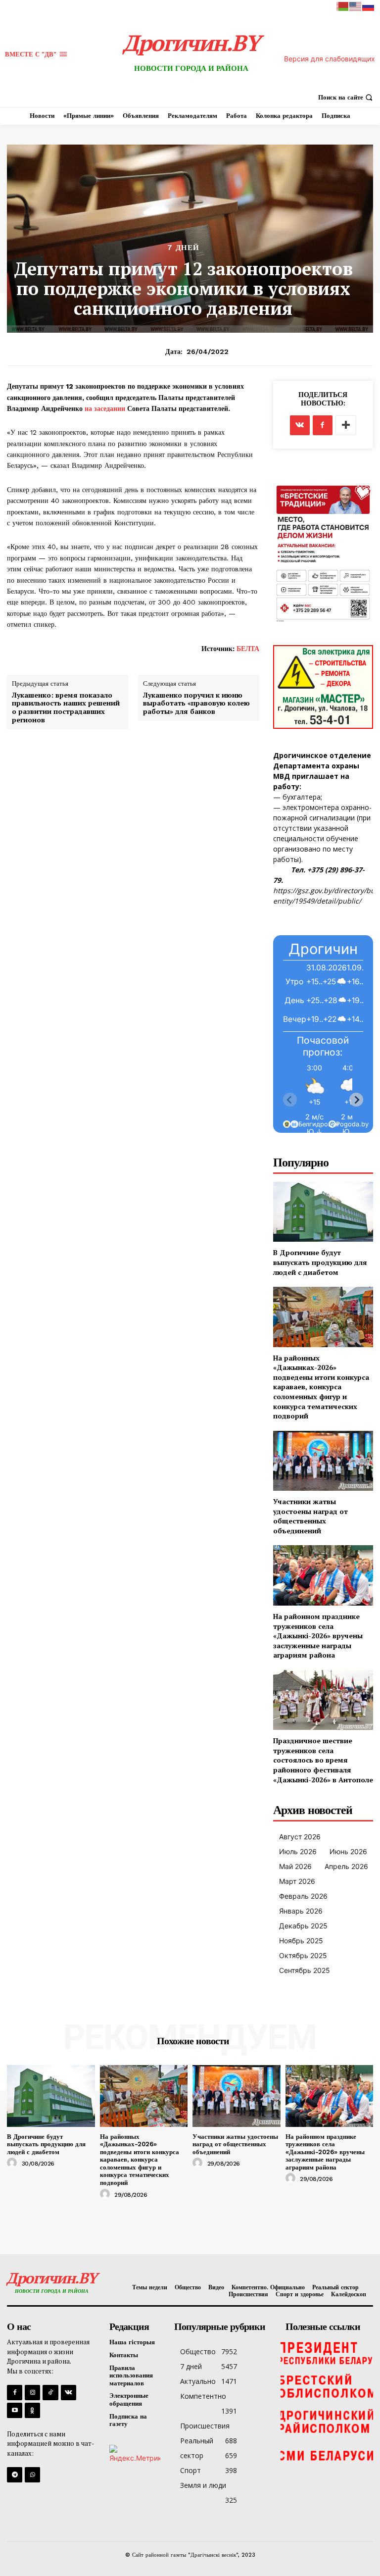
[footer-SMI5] (327, 2456)
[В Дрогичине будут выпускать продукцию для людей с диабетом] (323, 1212)
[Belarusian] (343, 6)
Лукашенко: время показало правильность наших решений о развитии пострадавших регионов (66, 708)
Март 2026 (297, 1881)
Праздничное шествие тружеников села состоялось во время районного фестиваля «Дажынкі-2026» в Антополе (323, 1760)
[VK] (300, 425)
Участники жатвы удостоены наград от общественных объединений (310, 1516)
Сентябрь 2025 (305, 1970)
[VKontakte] (69, 2393)
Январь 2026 (301, 1911)
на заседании (105, 408)
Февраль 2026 (303, 1896)
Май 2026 (295, 1866)
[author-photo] (13, 2163)
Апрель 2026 (346, 1866)
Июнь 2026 (348, 1851)
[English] (356, 6)
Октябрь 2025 (303, 1955)
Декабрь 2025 (303, 1926)
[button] (347, 97)
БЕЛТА (248, 649)
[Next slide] (356, 1100)
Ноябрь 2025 (301, 1941)
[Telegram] (15, 2475)
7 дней (183, 248)
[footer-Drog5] (327, 2422)
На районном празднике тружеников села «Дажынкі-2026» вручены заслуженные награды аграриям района (318, 1636)
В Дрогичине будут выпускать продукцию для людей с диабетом (320, 1262)
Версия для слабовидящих (330, 59)
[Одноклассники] (32, 2410)
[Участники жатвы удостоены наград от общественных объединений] (323, 1461)
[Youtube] (15, 2410)
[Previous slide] (290, 1100)
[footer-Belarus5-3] (327, 2352)
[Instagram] (32, 2393)
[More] (346, 425)
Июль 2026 (298, 1851)
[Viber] (32, 2475)
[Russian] (369, 6)
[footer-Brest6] (327, 2387)
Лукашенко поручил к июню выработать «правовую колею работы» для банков (196, 704)
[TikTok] (50, 2393)
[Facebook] (323, 425)
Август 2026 (300, 1837)
